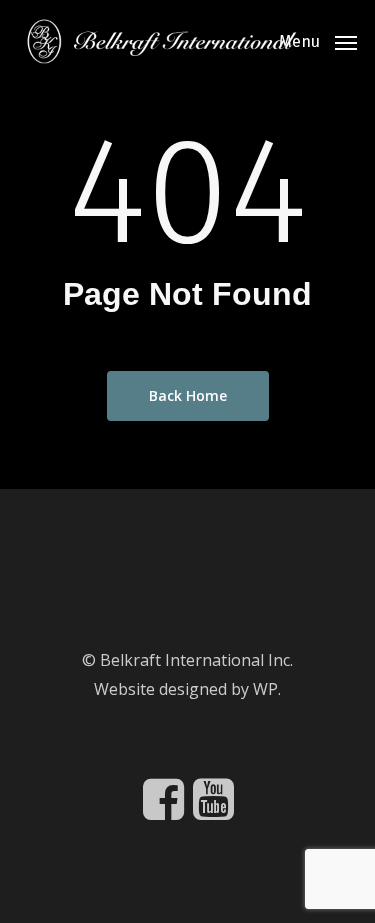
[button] (318, 40)
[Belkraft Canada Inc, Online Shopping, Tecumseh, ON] (103, 547)
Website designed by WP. (187, 689)
